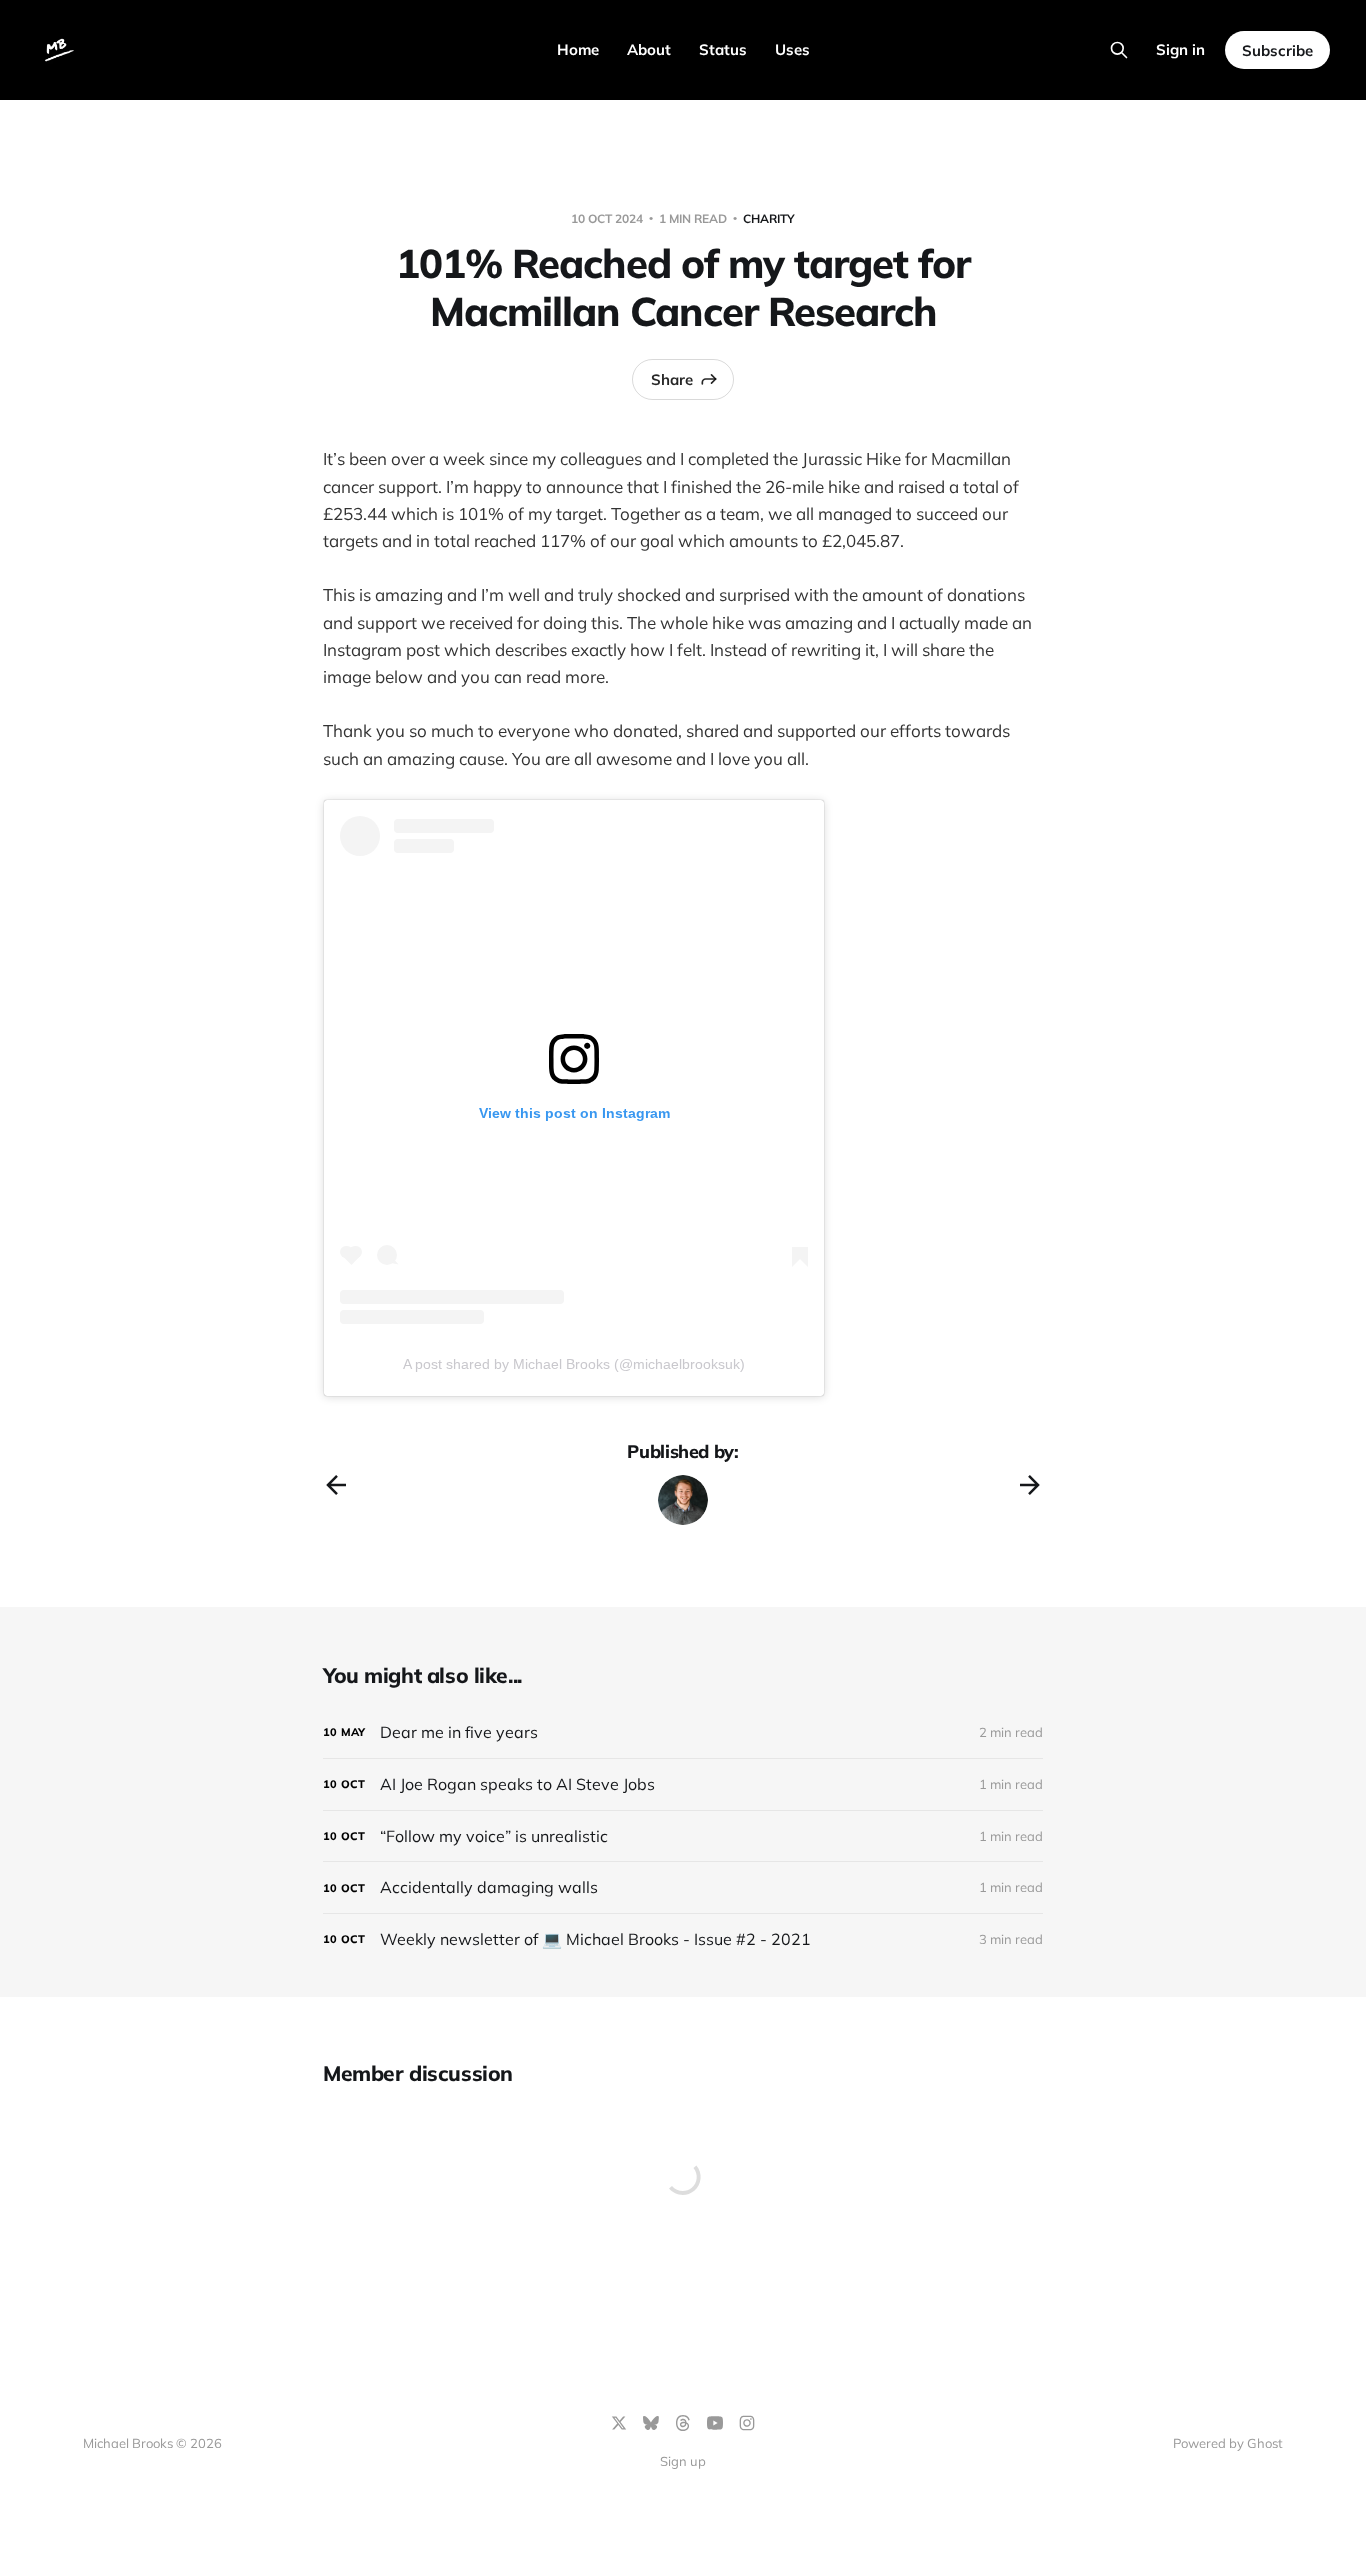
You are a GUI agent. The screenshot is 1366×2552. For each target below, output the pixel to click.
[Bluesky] (651, 2423)
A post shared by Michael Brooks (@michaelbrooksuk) (574, 1364)
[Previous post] (336, 1485)
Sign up (683, 2461)
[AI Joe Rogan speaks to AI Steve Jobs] (683, 1784)
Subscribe (1277, 50)
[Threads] (683, 2423)
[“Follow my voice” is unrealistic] (683, 1836)
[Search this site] (1119, 50)
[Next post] (1030, 1485)
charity (769, 218)
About (649, 49)
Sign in (1180, 49)
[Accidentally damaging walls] (683, 1887)
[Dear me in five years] (683, 1732)
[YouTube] (715, 2423)
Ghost (1265, 2443)
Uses (792, 49)
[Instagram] (747, 2423)
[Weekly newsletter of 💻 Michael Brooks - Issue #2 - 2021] (683, 1939)
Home (578, 49)
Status (723, 49)
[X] (619, 2423)
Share (672, 379)
